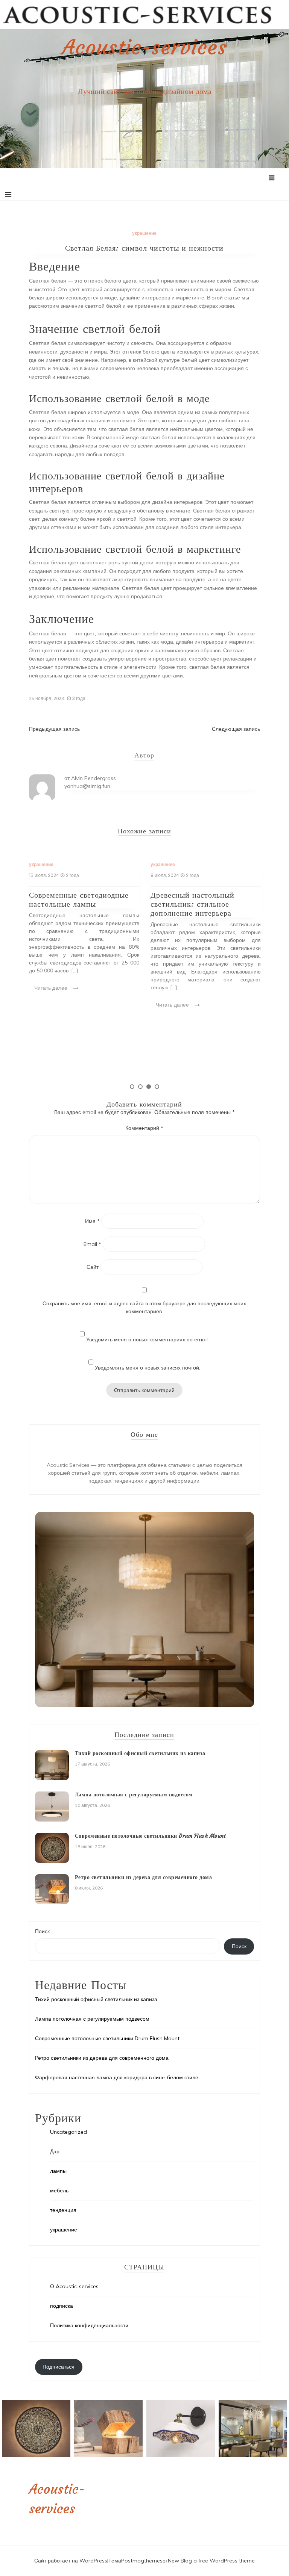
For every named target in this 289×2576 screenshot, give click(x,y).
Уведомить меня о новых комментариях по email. (148, 1339)
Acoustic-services (144, 47)
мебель (59, 2191)
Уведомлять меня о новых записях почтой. (148, 1368)
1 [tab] (132, 1087)
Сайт (93, 1267)
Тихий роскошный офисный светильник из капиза (140, 1753)
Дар (55, 2151)
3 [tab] (149, 1087)
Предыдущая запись (54, 729)
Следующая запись (236, 729)
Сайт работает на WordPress (71, 2561)
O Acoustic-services (74, 2286)
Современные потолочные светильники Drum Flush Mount (151, 1836)
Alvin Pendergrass (94, 778)
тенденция (63, 2210)
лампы (58, 2171)
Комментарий (144, 1128)
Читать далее (51, 988)
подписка (62, 2306)
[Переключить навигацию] (8, 195)
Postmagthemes (142, 2561)
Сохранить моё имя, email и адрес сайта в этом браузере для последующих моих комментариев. (144, 1307)
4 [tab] (157, 1087)
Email (92, 1244)
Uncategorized (68, 2132)
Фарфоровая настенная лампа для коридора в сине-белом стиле (117, 2077)
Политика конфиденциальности (89, 2325)
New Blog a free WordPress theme (211, 2561)
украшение (144, 233)
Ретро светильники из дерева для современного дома (144, 1877)
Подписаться (59, 2367)
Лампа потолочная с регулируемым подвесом (134, 1794)
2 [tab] (140, 1087)
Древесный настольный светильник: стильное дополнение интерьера (192, 904)
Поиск (42, 1931)
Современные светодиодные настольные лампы (79, 899)
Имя (92, 1221)
